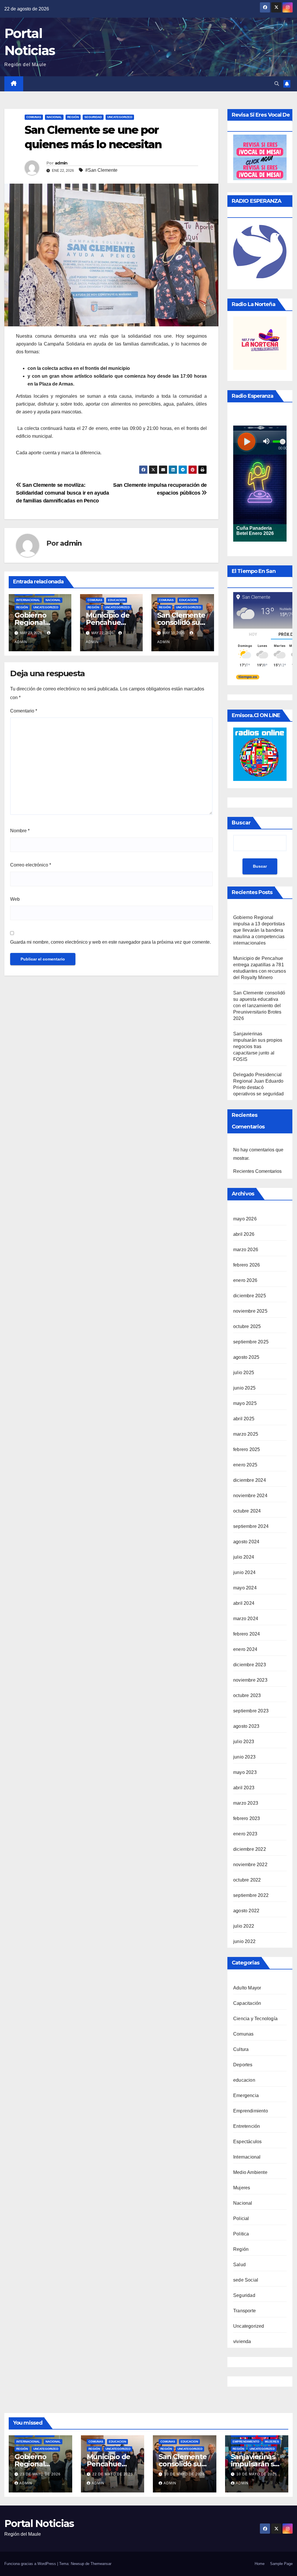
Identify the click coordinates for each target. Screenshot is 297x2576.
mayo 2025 (245, 1403)
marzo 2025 (246, 1434)
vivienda (242, 2341)
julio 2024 (244, 1557)
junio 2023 (244, 1757)
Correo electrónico (31, 865)
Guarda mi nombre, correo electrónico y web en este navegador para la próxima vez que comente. (111, 942)
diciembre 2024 (250, 1480)
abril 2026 (244, 1234)
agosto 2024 (246, 1542)
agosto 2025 (246, 1357)
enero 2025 (245, 1465)
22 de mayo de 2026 (113, 2474)
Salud (239, 2265)
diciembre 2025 (250, 1296)
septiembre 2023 (251, 1711)
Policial (241, 2218)
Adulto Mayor (247, 1988)
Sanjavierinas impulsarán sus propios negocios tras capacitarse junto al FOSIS (258, 1046)
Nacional (54, 117)
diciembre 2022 (250, 1849)
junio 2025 (244, 1388)
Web (15, 899)
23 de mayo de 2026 (40, 2474)
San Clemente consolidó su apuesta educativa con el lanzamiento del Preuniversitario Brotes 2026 (259, 1006)
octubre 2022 (247, 1880)
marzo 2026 (246, 1250)
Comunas (34, 117)
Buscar (241, 823)
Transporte (245, 2311)
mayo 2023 (245, 1772)
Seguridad (93, 117)
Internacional (28, 600)
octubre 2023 (247, 1695)
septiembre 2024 (251, 1526)
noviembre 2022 (250, 1865)
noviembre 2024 (250, 1496)
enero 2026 (245, 1280)
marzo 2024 (246, 1619)
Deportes (243, 2065)
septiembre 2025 (251, 1342)
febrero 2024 (247, 1634)
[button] (277, 84)
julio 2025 (244, 1373)
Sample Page (281, 2564)
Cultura (241, 2049)
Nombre (20, 831)
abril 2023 (244, 1788)
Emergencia (246, 2095)
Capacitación (247, 2003)
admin (61, 163)
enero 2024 (245, 1649)
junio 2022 (244, 1941)
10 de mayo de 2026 (184, 2474)
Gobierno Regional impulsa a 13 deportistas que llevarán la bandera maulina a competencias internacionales (259, 930)
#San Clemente (101, 170)
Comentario (24, 711)
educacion (117, 600)
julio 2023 (244, 1742)
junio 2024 (244, 1572)
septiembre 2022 (251, 1895)
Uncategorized (120, 117)
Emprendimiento (251, 2111)
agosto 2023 (246, 1726)
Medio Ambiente (250, 2172)
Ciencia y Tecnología (255, 2019)
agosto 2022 (246, 1911)
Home (260, 2564)
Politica (241, 2234)
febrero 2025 (247, 1449)
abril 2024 (244, 1603)
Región (73, 117)
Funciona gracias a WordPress (31, 2564)
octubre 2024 (247, 1511)
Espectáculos (247, 2142)
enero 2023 (245, 1834)
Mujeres (242, 2188)
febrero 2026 (247, 1265)
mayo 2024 (245, 1588)
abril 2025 (244, 1419)
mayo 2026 (245, 1219)
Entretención (247, 2126)
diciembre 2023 (250, 1665)
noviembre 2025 (250, 1311)
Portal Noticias (39, 2523)
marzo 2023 (246, 1803)
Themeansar (101, 2564)
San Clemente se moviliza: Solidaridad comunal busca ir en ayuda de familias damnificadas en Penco (63, 493)
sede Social (246, 2280)
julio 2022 (244, 1926)
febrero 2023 (247, 1818)
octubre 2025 (247, 1326)
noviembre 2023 (250, 1680)
